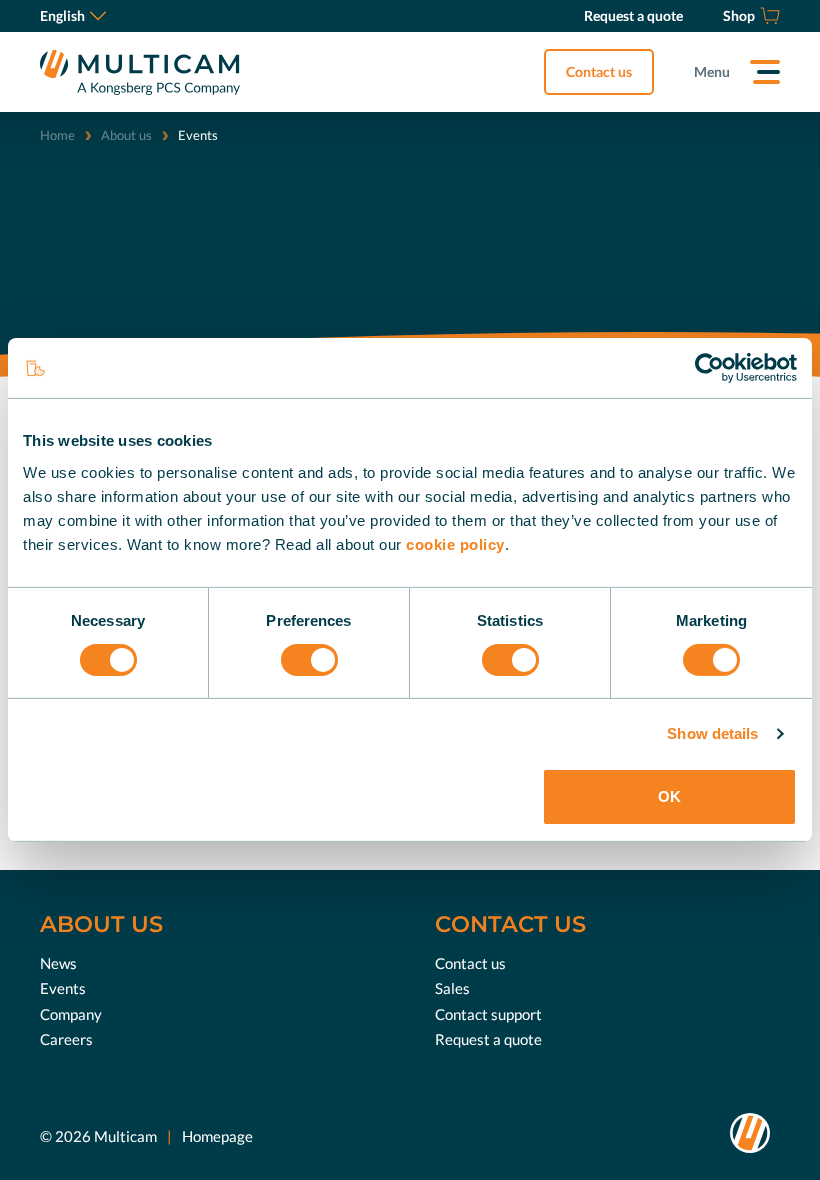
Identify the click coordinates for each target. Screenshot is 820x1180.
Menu (712, 71)
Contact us (599, 71)
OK (669, 796)
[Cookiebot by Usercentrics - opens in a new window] (709, 368)
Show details (712, 733)
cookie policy (455, 543)
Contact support (488, 1014)
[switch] (309, 660)
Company (71, 1014)
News (58, 963)
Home (57, 135)
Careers (66, 1039)
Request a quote (488, 1039)
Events (63, 988)
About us (126, 135)
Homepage (217, 1136)
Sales (452, 988)
